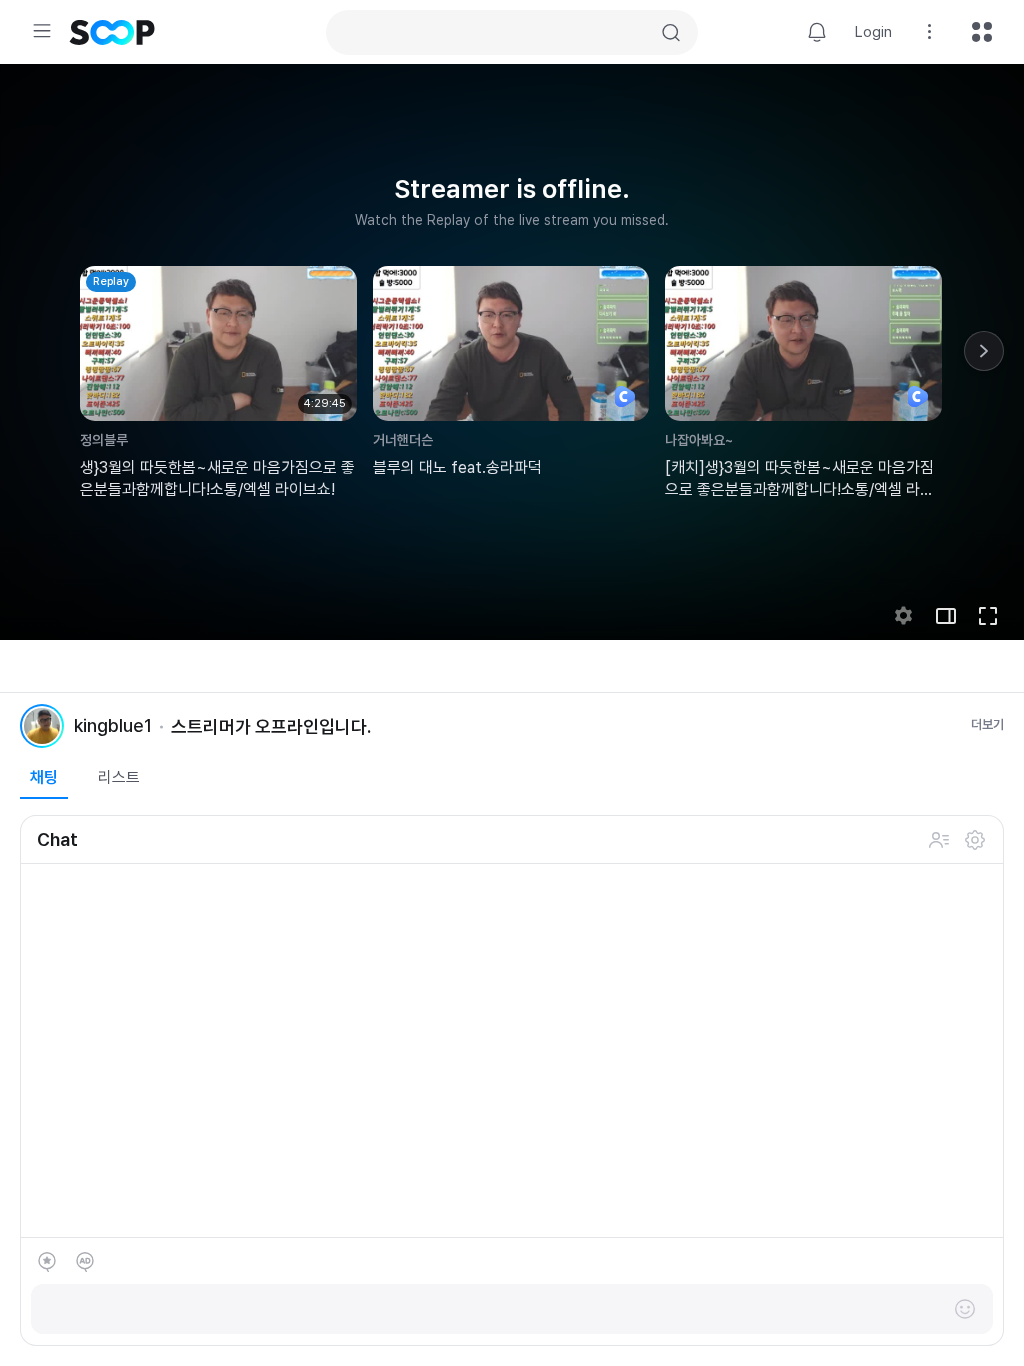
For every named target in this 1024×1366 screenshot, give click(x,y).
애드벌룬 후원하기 (85, 1262)
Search (671, 33)
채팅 (44, 777)
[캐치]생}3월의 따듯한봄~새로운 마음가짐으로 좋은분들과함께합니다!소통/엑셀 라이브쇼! (799, 480)
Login (873, 32)
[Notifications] (817, 32)
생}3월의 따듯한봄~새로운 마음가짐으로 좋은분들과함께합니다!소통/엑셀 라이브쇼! (217, 478)
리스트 (119, 777)
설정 (975, 840)
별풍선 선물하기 (47, 1262)
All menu (982, 32)
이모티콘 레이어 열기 (965, 1309)
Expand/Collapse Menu (42, 31)
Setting (930, 32)
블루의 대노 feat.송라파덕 (457, 467)
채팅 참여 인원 (939, 840)
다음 (984, 351)
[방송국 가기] (42, 726)
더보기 (987, 724)
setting (904, 616)
